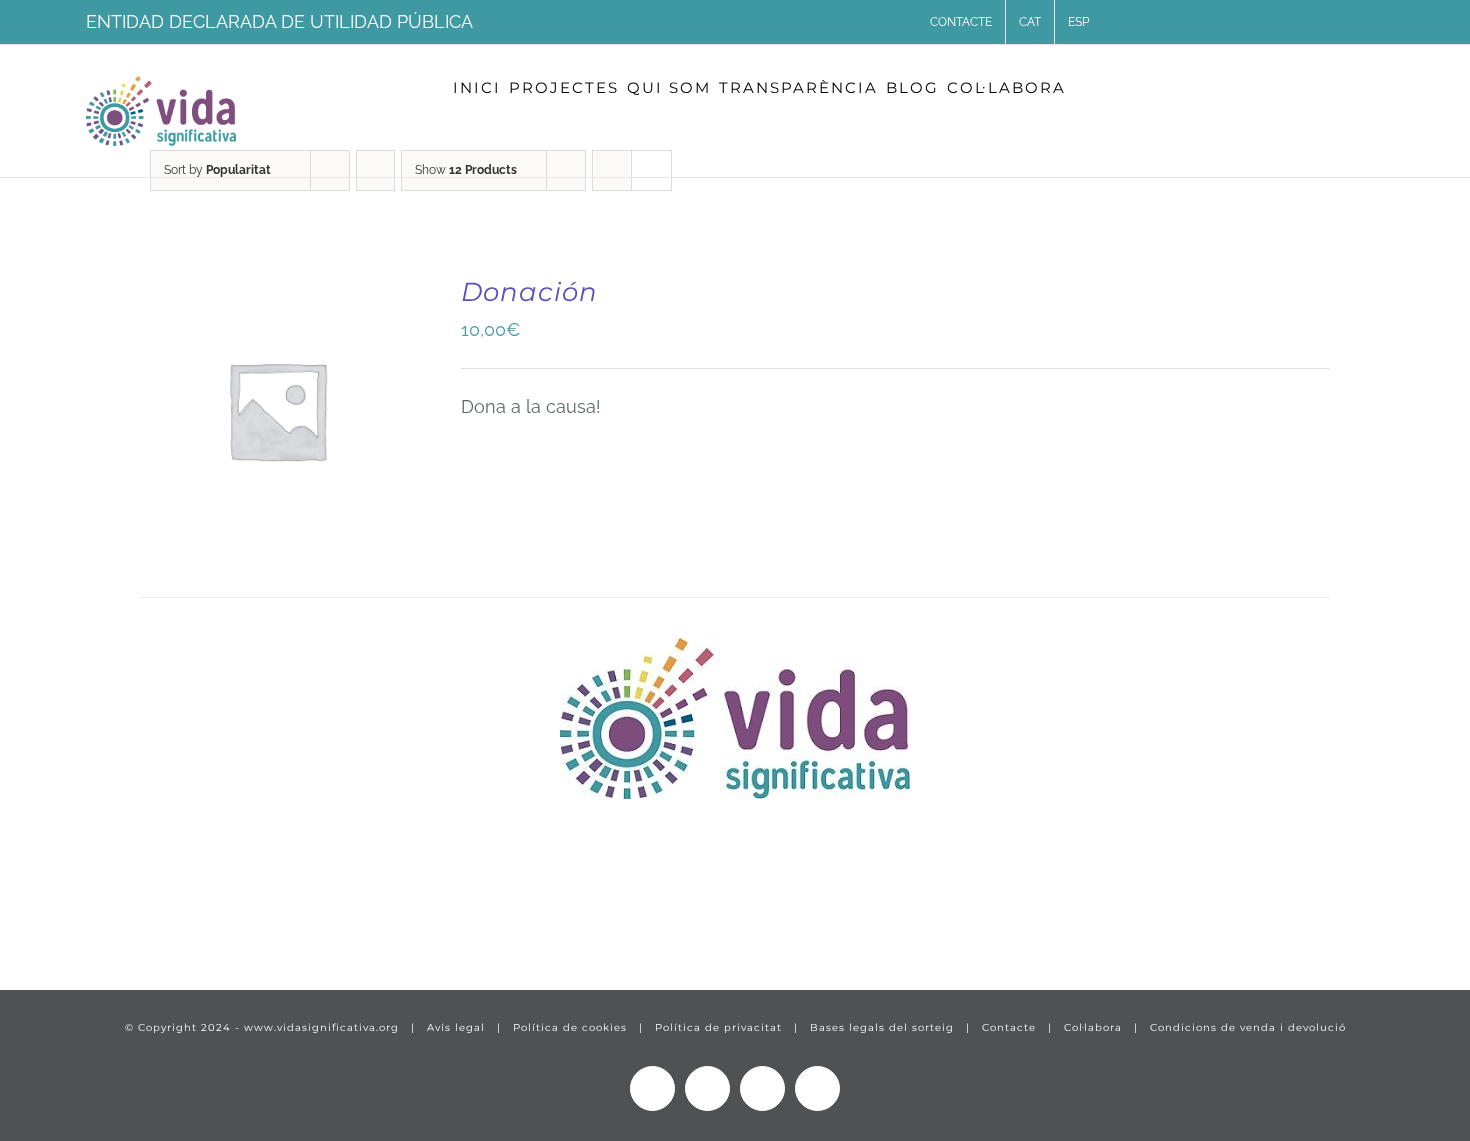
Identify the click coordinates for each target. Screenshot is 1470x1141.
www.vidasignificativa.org (321, 1027)
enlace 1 (65, 913)
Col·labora (1093, 1027)
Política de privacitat (718, 1027)
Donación (529, 292)
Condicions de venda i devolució (1248, 1027)
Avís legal (456, 1027)
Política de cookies (570, 1027)
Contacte (1009, 1027)
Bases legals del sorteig (882, 1027)
